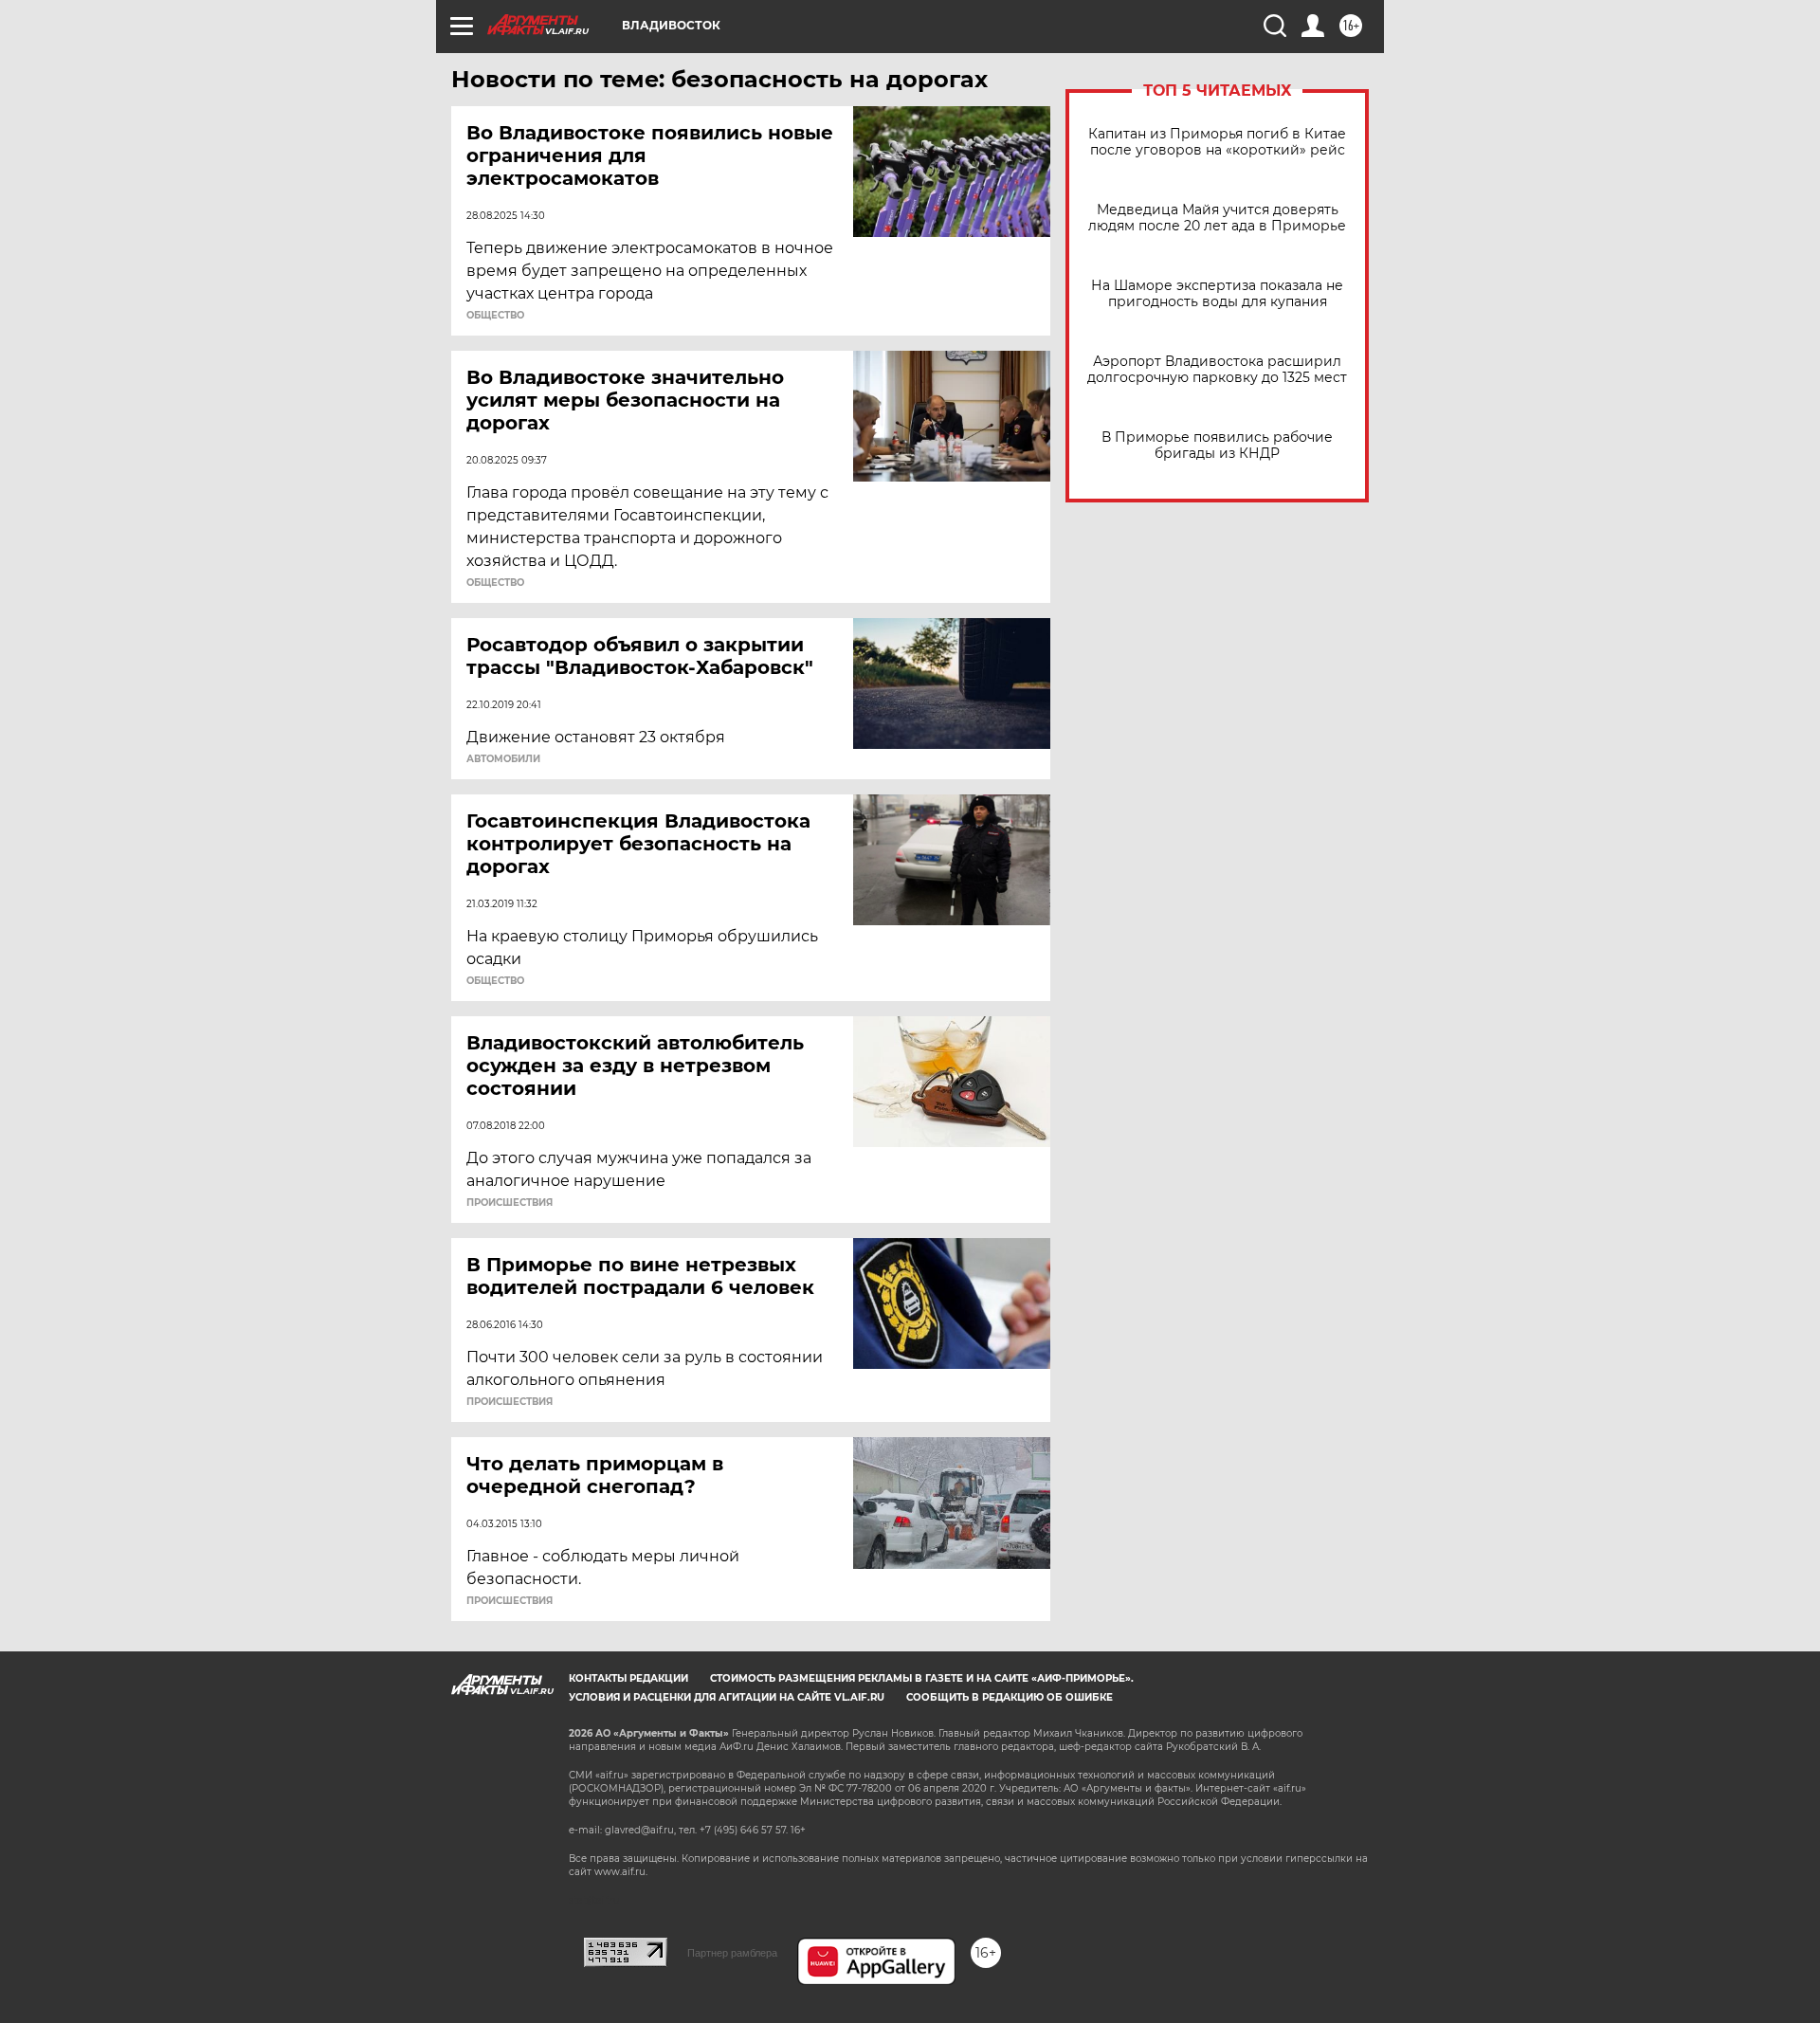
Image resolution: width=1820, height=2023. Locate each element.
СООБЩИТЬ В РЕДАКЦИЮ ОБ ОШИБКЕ (1010, 1697)
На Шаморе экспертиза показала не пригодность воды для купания (1217, 294)
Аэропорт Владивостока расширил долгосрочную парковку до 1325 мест (1217, 370)
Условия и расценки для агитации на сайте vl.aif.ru (727, 1697)
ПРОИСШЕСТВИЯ (510, 1203)
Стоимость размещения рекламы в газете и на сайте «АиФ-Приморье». (922, 1678)
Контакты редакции (628, 1678)
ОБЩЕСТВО (495, 316)
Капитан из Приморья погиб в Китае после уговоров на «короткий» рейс (1217, 142)
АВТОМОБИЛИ (503, 759)
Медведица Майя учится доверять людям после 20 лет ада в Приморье (1217, 218)
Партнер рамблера (732, 1953)
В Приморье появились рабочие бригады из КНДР (1217, 446)
